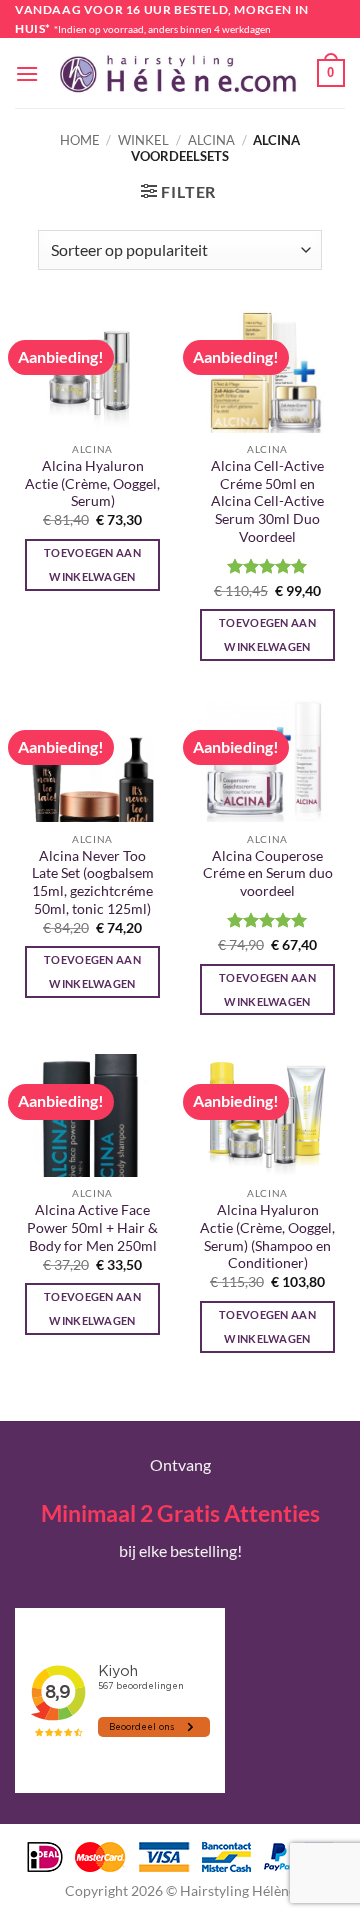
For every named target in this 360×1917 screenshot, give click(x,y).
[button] (27, 73)
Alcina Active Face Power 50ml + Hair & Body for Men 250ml (92, 1227)
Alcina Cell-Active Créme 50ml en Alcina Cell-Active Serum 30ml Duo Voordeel (267, 501)
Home (80, 140)
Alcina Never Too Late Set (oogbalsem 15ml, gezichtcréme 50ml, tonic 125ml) (93, 882)
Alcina (211, 140)
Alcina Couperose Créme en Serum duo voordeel (268, 873)
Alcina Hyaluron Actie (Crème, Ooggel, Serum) (92, 483)
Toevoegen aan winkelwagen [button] (92, 564)
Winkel (143, 140)
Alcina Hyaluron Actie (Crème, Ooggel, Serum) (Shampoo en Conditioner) (267, 1236)
